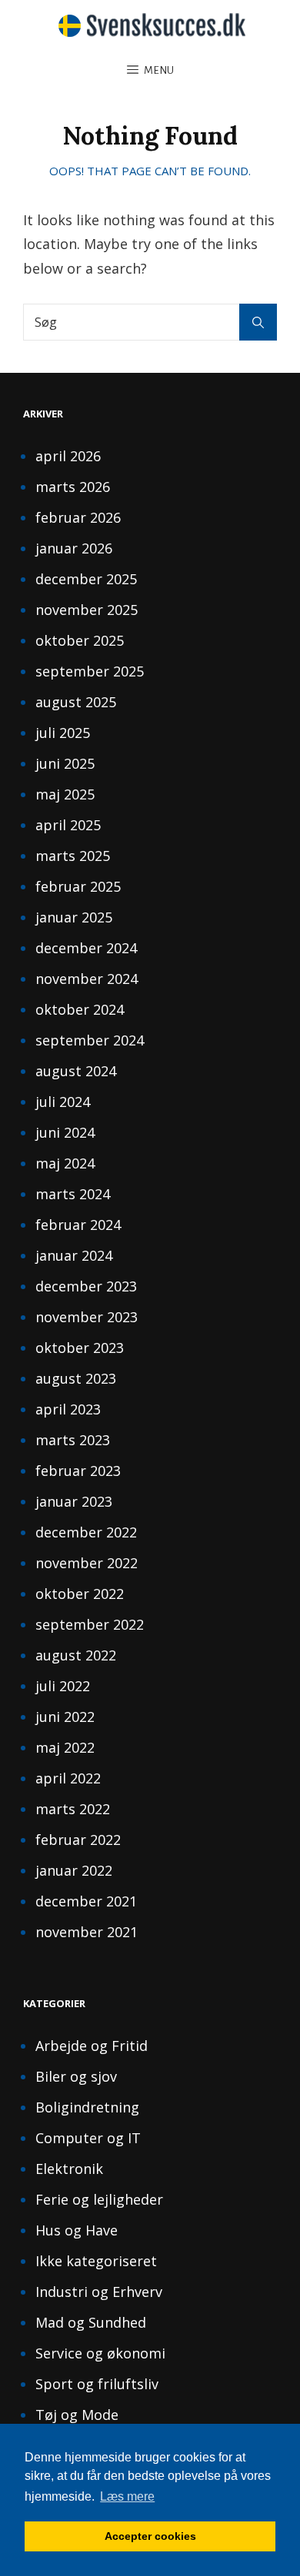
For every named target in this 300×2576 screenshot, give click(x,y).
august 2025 (76, 702)
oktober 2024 (80, 1009)
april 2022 (68, 1778)
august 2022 (76, 1655)
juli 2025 (63, 733)
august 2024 (76, 1071)
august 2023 (76, 1378)
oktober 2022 (80, 1594)
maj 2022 (65, 1747)
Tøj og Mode (77, 2415)
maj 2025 (65, 794)
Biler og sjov (76, 2076)
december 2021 (86, 1901)
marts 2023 (73, 1440)
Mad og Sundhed (91, 2322)
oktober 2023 (80, 1348)
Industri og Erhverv (99, 2292)
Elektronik (69, 2169)
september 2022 (90, 1624)
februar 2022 (78, 1840)
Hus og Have (77, 2230)
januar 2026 (74, 548)
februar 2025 (78, 886)
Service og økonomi (100, 2353)
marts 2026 (73, 487)
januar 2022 (74, 1870)
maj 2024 (65, 1163)
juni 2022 (65, 1717)
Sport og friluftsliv (97, 2384)
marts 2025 (73, 856)
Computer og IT (88, 2138)
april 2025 (68, 825)
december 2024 (86, 948)
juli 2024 (63, 1102)
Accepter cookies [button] (150, 2536)
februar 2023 (78, 1471)
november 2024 (87, 979)
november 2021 (87, 1932)
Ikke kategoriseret (96, 2261)
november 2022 (87, 1563)
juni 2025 (65, 763)
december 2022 (86, 1532)
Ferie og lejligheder (99, 2199)
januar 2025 (74, 917)
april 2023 (68, 1409)
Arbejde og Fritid (92, 2046)
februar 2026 (78, 517)
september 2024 (90, 1040)
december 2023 (86, 1286)
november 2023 (87, 1317)
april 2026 (68, 456)
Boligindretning (87, 2107)
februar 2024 (78, 1225)
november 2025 (87, 610)
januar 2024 (74, 1255)
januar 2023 (74, 1501)
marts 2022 (73, 1809)
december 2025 (86, 579)
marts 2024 (73, 1194)
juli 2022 (63, 1686)
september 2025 (90, 671)
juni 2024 (65, 1132)
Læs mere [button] (127, 2496)
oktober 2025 (80, 640)
